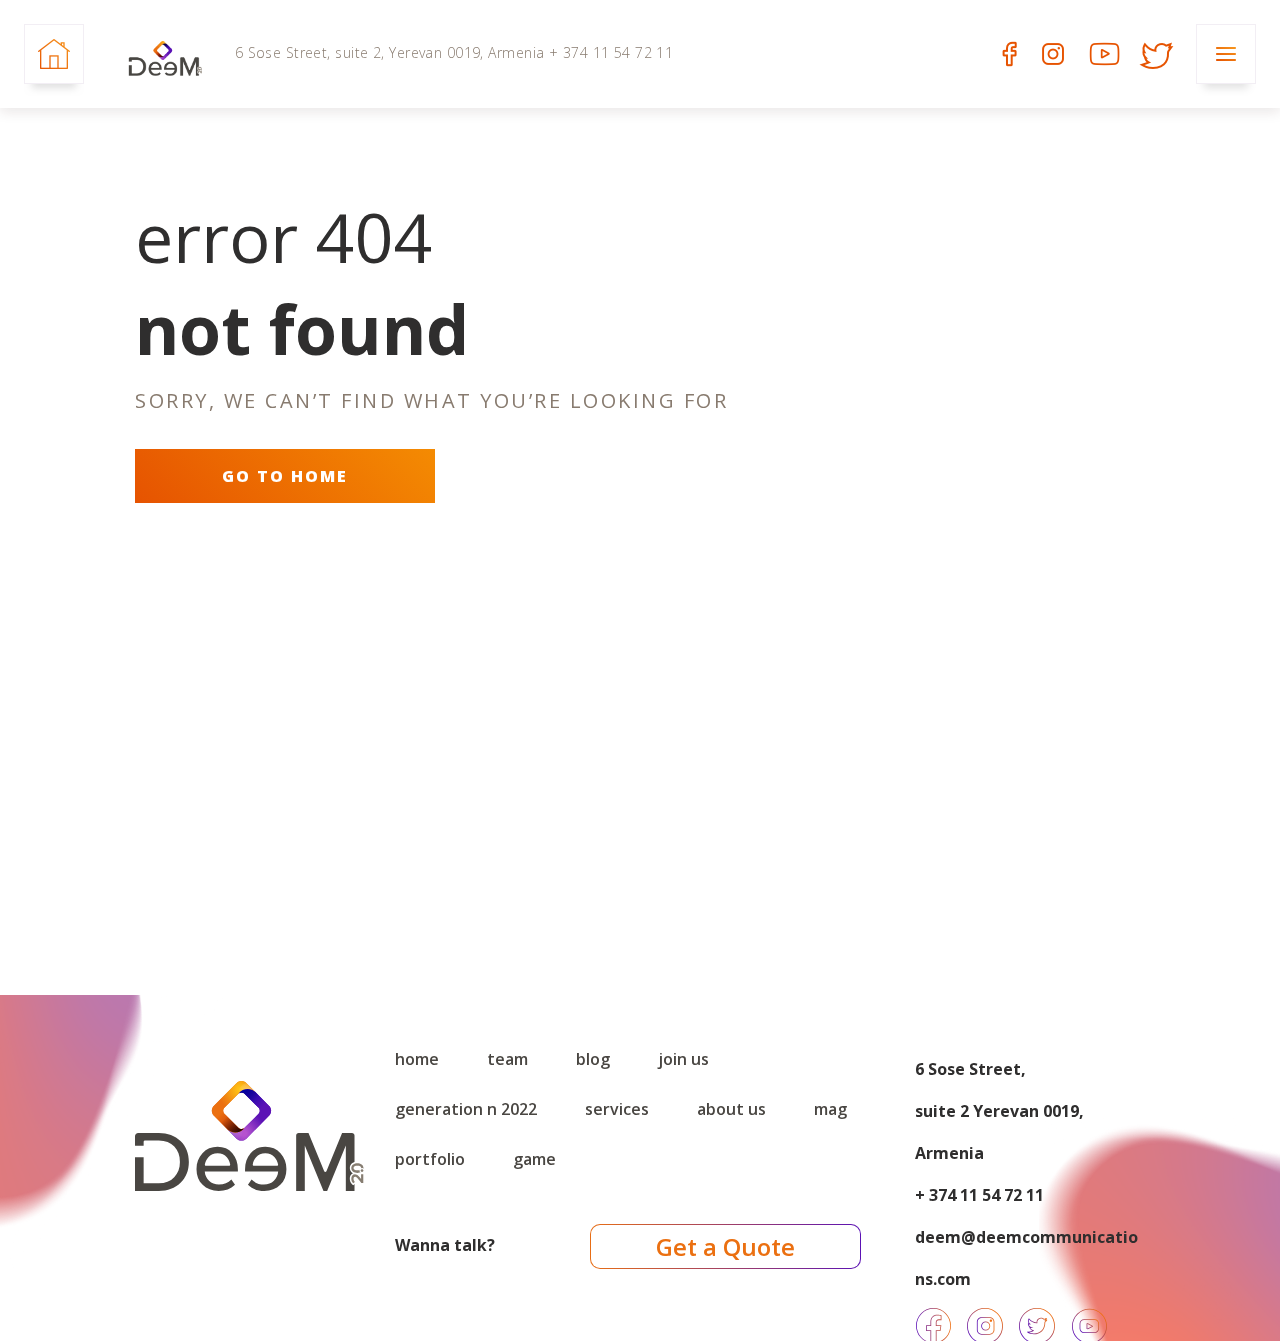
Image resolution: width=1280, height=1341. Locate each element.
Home (417, 1059)
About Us (731, 1109)
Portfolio (430, 1159)
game (534, 1159)
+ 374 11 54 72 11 (979, 1195)
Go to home (285, 476)
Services (617, 1109)
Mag (830, 1109)
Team (507, 1059)
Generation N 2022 (466, 1109)
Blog (593, 1059)
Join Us (683, 1059)
